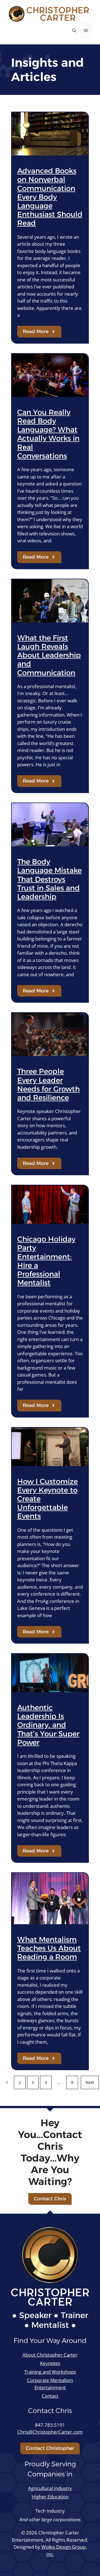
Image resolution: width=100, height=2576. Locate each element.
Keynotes (50, 2363)
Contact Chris (50, 2199)
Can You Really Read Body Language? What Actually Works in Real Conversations (48, 434)
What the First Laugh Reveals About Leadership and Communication (49, 655)
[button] (74, 30)
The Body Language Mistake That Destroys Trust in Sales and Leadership (49, 879)
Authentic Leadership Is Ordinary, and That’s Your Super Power (48, 1725)
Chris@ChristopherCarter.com (50, 2432)
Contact (50, 2396)
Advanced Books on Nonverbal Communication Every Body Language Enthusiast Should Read (50, 197)
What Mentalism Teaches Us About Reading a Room (49, 1948)
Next (90, 2082)
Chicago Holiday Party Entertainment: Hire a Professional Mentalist (46, 1261)
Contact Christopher (50, 2448)
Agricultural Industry (50, 2488)
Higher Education (50, 2497)
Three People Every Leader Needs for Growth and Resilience (48, 1084)
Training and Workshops (50, 2372)
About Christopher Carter (50, 2355)
